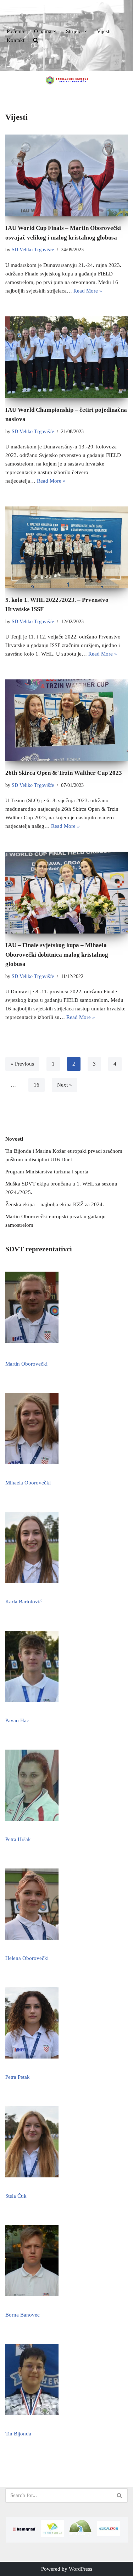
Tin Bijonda (18, 2434)
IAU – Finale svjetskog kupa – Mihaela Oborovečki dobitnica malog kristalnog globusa (57, 955)
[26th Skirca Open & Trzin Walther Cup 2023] (66, 720)
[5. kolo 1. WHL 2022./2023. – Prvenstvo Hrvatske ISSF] (66, 547)
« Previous (22, 1064)
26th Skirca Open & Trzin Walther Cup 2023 (64, 773)
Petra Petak (18, 2077)
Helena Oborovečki (27, 1958)
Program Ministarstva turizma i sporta (47, 1172)
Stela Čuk (16, 2196)
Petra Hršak (18, 1839)
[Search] (120, 2495)
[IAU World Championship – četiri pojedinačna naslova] (66, 357)
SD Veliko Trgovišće (33, 250)
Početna (15, 31)
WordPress (81, 2569)
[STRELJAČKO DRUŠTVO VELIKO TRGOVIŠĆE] (67, 80)
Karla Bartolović (24, 1602)
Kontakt (16, 40)
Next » (65, 1085)
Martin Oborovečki (26, 1364)
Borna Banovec (23, 2315)
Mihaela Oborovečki (28, 1483)
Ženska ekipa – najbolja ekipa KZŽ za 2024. (55, 1204)
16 (37, 1085)
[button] (55, 31)
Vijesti (104, 31)
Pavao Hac (17, 1720)
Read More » (88, 291)
